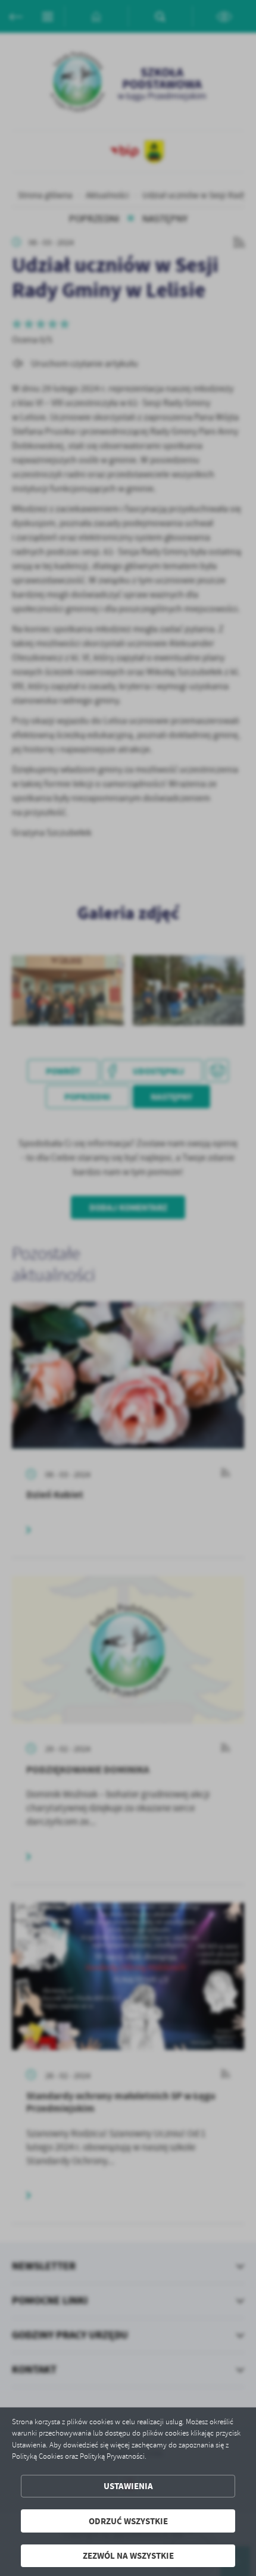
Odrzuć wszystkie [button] (128, 2521)
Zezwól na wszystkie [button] (128, 2555)
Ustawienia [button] (128, 2486)
